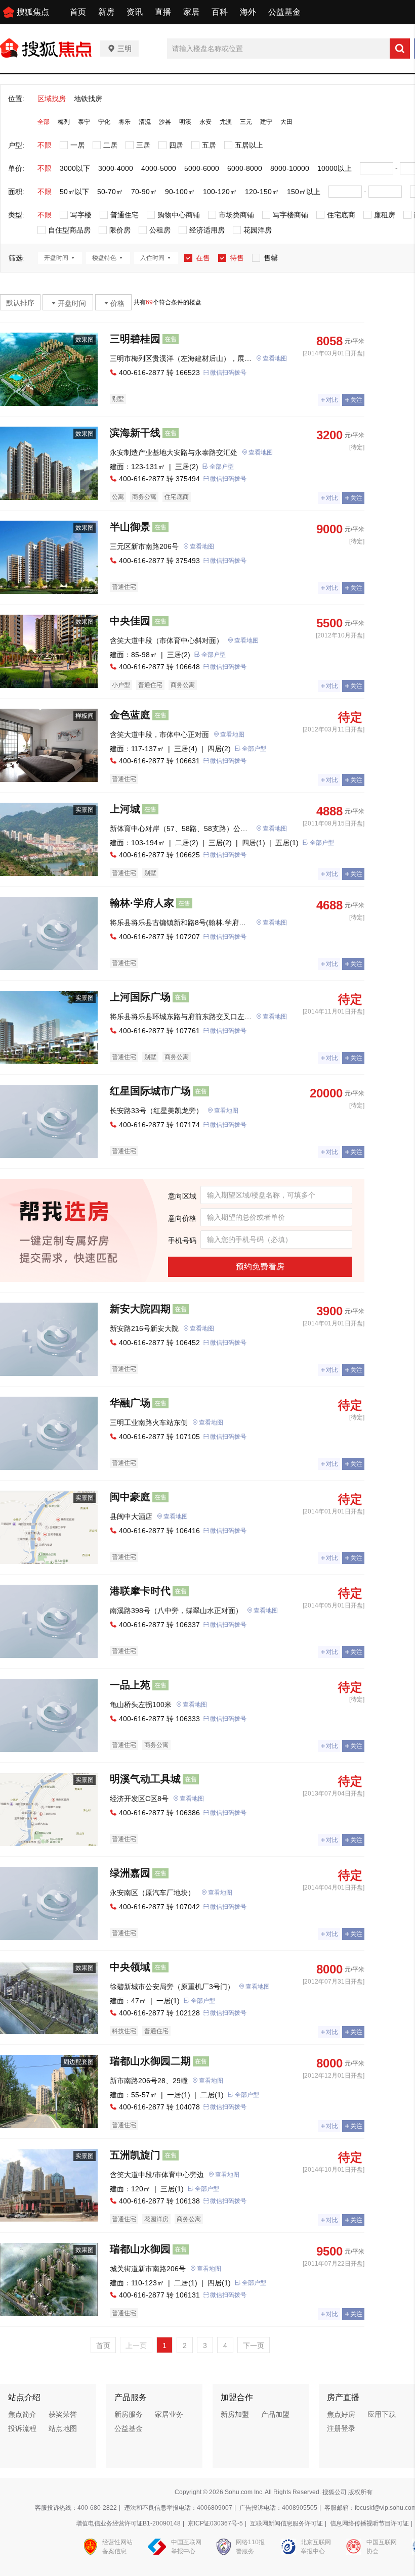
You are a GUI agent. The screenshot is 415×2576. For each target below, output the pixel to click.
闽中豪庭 (130, 1497)
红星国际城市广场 (150, 1091)
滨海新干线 (135, 433)
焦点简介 (22, 2414)
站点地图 (63, 2428)
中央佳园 (130, 621)
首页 (78, 12)
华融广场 (130, 1403)
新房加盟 (235, 2414)
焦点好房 (341, 2414)
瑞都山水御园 (140, 2249)
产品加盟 (275, 2414)
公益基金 (284, 12)
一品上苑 (130, 1685)
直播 (163, 12)
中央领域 (130, 1967)
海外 (248, 12)
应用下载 (382, 2414)
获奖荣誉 (63, 2414)
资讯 (135, 12)
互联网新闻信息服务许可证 (286, 2523)
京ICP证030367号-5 (215, 2523)
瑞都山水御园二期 (150, 2061)
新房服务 (129, 2414)
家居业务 (169, 2414)
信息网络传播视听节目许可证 (369, 2523)
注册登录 (341, 2428)
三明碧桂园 (135, 339)
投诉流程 (22, 2428)
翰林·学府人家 (142, 903)
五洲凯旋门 (135, 2155)
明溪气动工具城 (145, 1779)
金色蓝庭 (130, 715)
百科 (220, 12)
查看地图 (275, 358)
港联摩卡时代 (140, 1591)
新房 (106, 12)
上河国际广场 (140, 997)
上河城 (125, 809)
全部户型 (222, 467)
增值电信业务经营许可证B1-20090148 (128, 2523)
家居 (191, 12)
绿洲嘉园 (130, 1873)
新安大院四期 (140, 1309)
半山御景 (130, 527)
